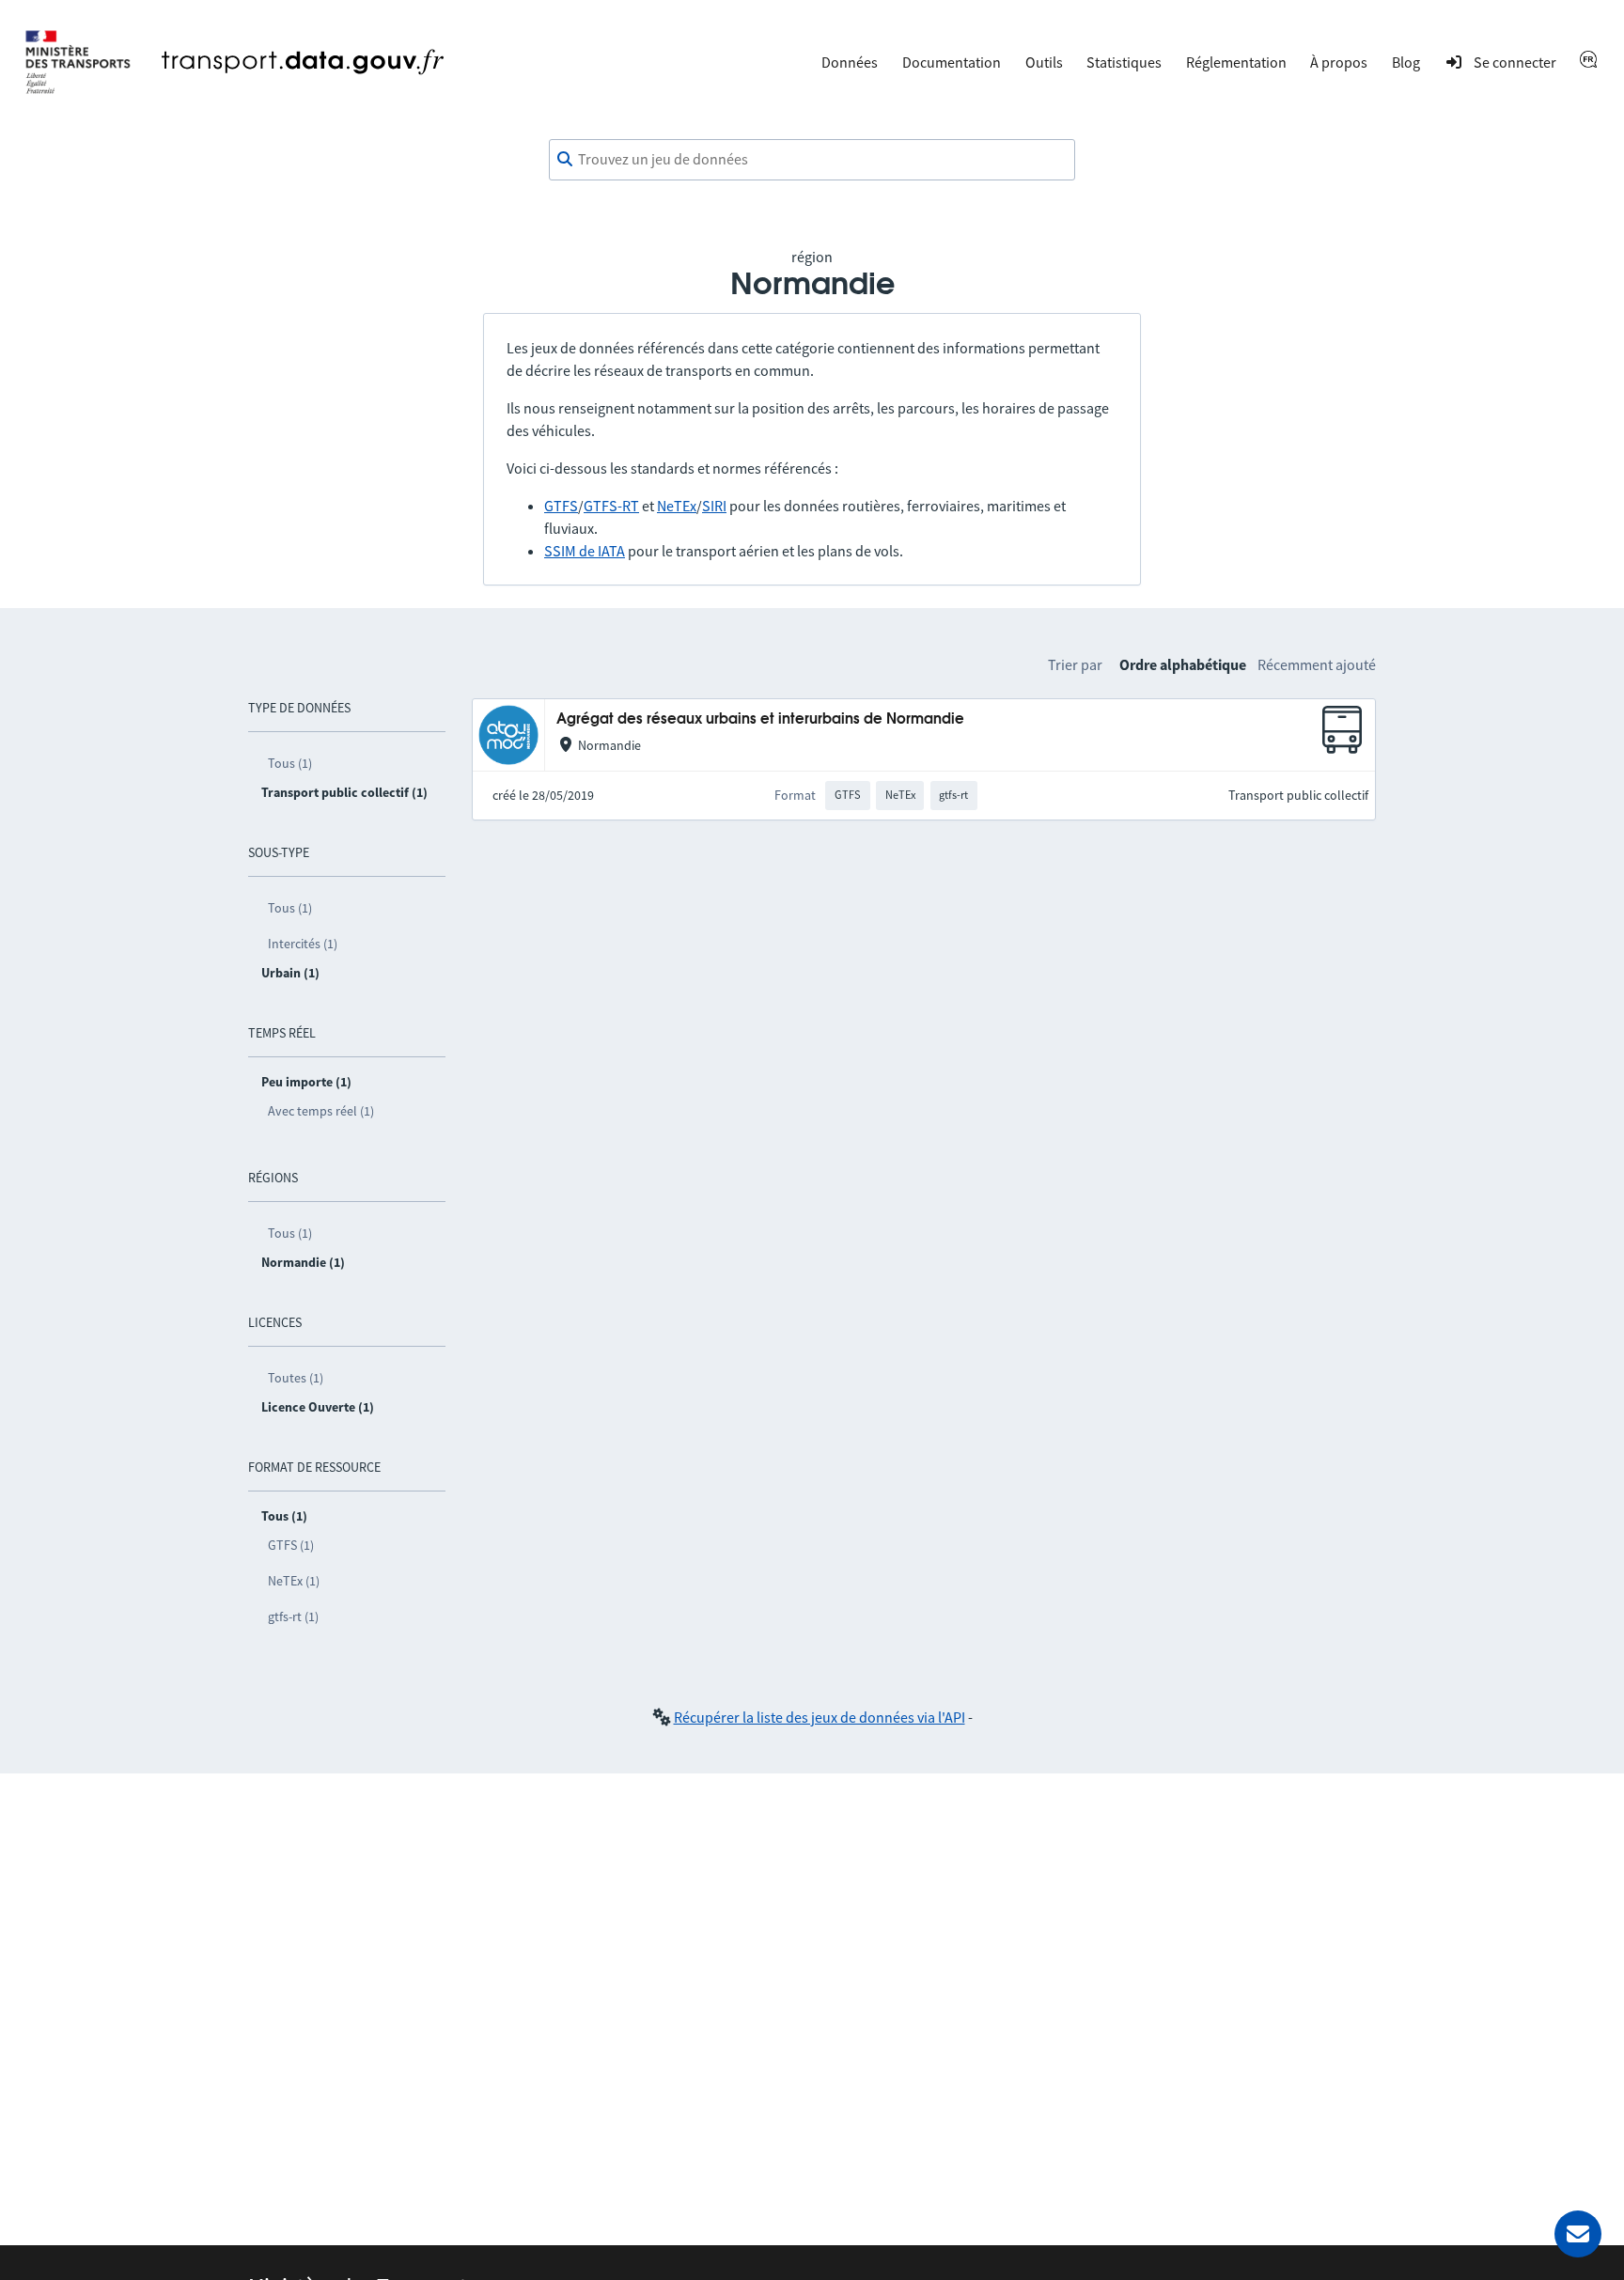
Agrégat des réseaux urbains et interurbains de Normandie (760, 719)
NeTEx (677, 506)
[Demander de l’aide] (1578, 2234)
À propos (1339, 62)
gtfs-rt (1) (293, 1616)
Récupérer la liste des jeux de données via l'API (820, 1717)
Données (850, 62)
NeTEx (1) (294, 1581)
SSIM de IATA (585, 551)
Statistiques (1124, 62)
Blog (1406, 62)
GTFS (561, 506)
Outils (1044, 62)
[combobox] (812, 160)
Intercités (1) (303, 944)
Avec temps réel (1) (321, 1111)
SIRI (714, 506)
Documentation (952, 62)
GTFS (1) (291, 1545)
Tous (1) (290, 763)
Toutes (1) (296, 1378)
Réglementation (1236, 62)
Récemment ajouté (1317, 664)
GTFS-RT (611, 506)
